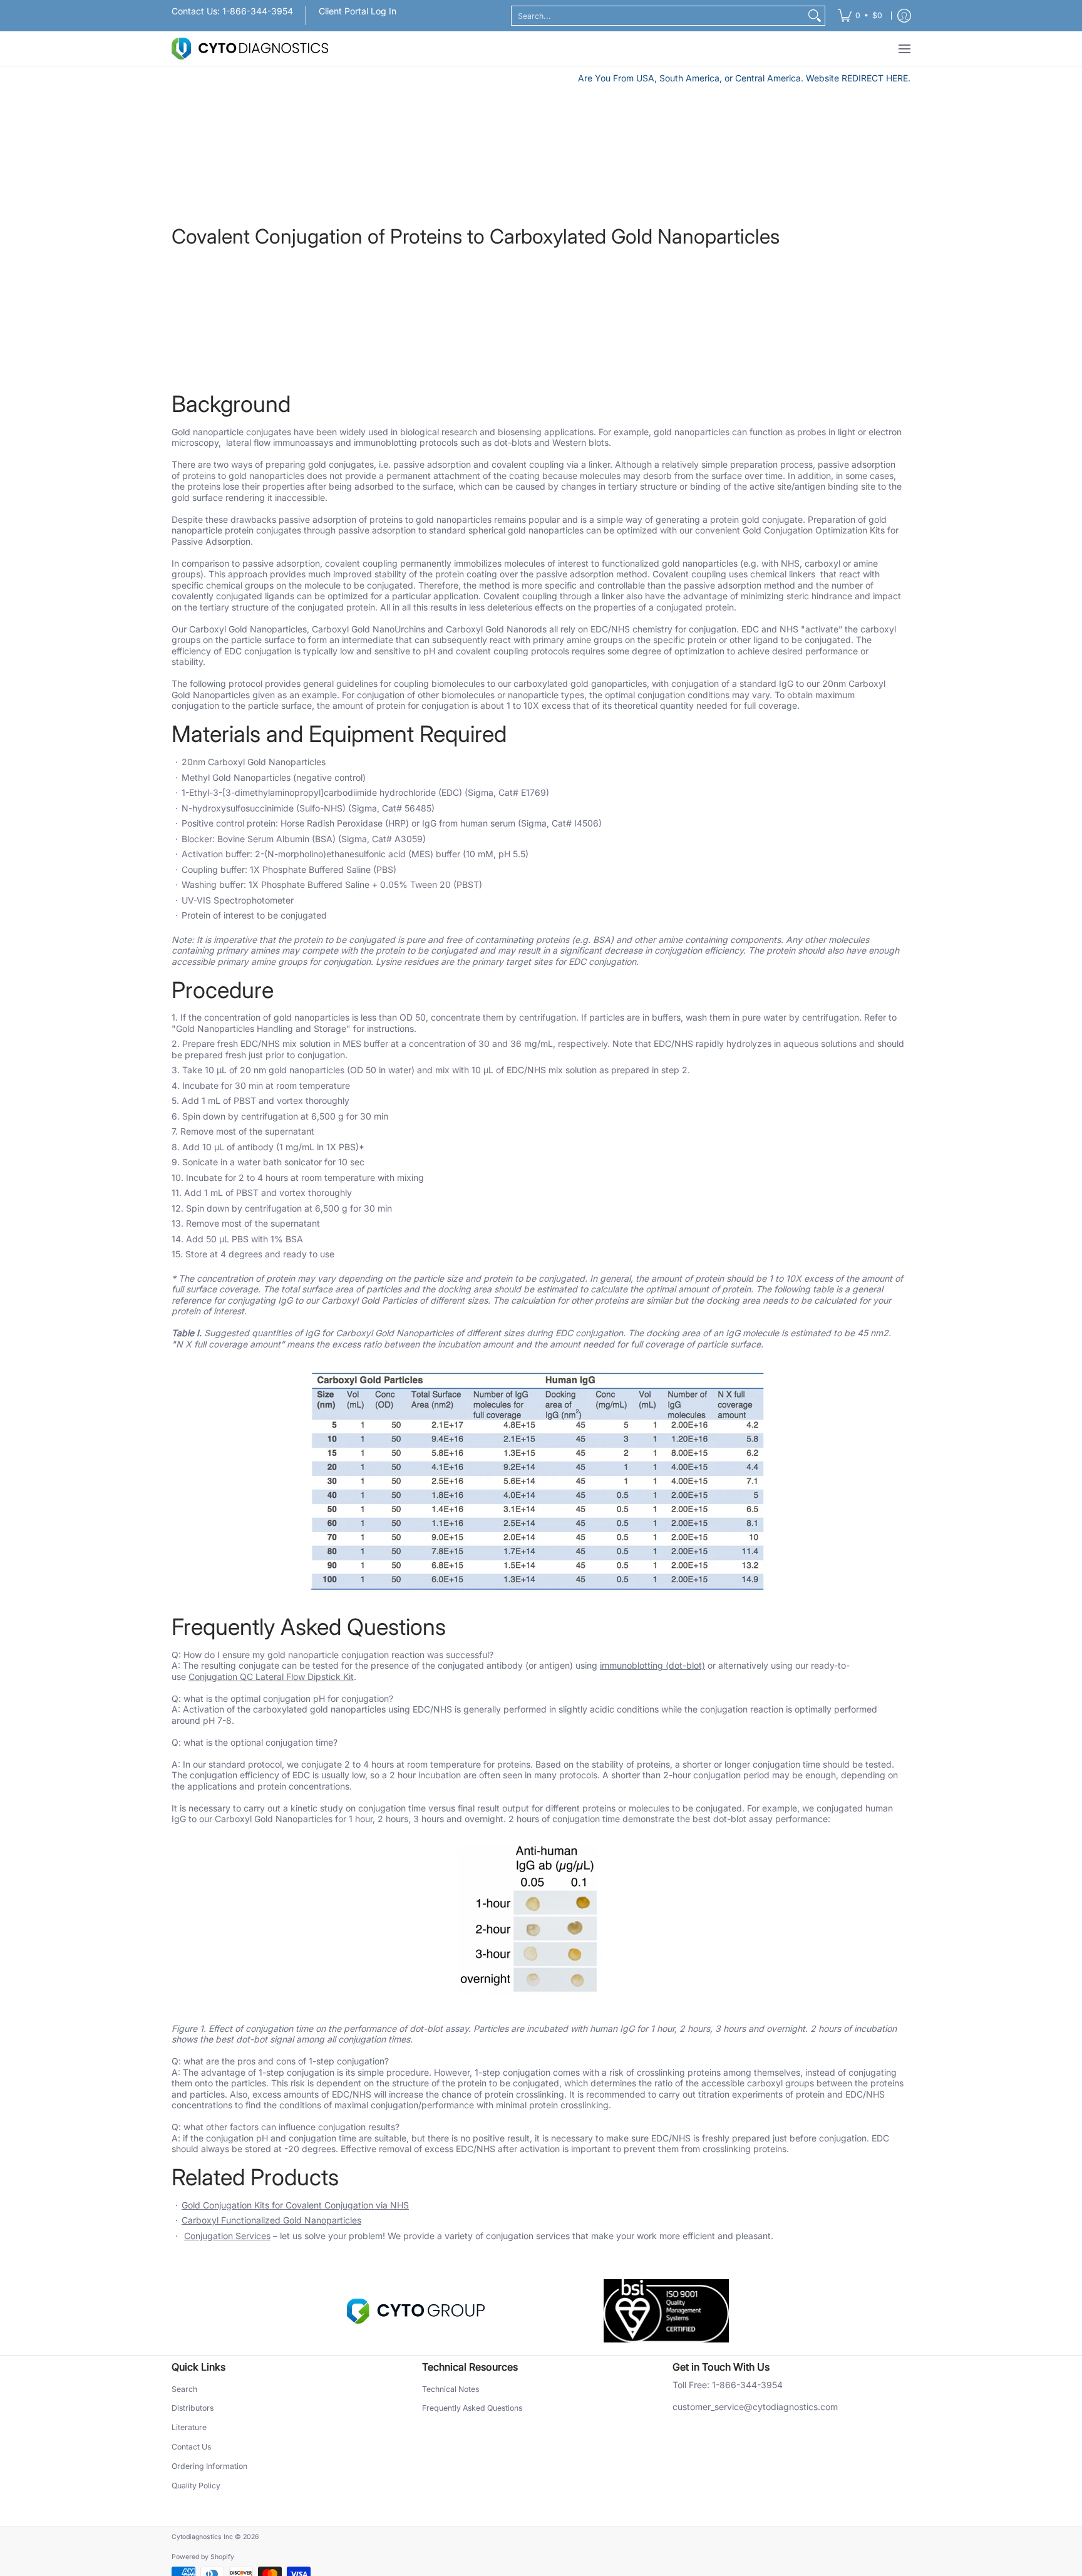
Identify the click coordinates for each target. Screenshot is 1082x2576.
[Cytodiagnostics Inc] (250, 49)
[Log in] (904, 16)
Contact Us (191, 2447)
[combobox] (658, 16)
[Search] (815, 16)
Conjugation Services (227, 2236)
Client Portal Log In (358, 11)
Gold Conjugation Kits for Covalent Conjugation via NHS (295, 2205)
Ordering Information (209, 2466)
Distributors (193, 2408)
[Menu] (904, 49)
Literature (189, 2427)
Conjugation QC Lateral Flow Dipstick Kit (271, 1677)
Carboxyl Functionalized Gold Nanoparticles (271, 2220)
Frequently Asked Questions (472, 2408)
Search (184, 2389)
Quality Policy (196, 2486)
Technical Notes (451, 2389)
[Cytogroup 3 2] (416, 2311)
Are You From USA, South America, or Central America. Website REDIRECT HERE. (744, 78)
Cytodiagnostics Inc (202, 2537)
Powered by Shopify (203, 2557)
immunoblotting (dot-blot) (652, 1665)
